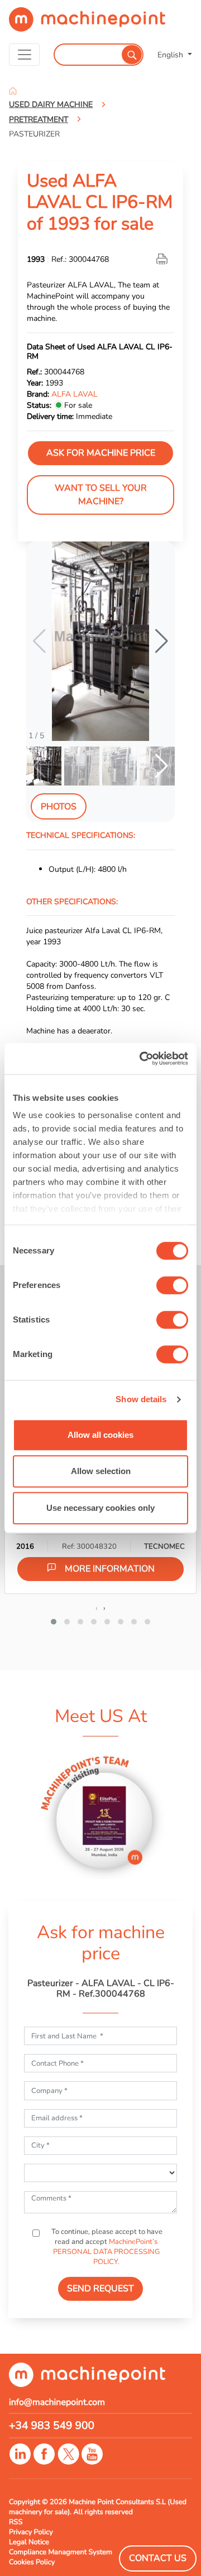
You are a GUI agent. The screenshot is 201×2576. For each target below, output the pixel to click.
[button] (162, 641)
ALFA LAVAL (75, 394)
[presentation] (97, 1608)
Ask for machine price (101, 453)
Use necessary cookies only (100, 1508)
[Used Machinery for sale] (87, 24)
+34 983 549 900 (52, 2426)
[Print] (163, 259)
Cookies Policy (32, 2562)
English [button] (171, 55)
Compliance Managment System (61, 2552)
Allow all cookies (100, 1435)
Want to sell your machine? (101, 495)
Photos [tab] (59, 807)
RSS (16, 2522)
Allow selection (101, 1471)
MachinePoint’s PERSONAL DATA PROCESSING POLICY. (106, 2252)
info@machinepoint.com (57, 2402)
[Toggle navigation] (24, 55)
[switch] (172, 1285)
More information (110, 1569)
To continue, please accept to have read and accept (106, 2247)
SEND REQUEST (100, 2289)
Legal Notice (29, 2542)
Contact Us (158, 2558)
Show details (141, 1399)
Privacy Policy (31, 2532)
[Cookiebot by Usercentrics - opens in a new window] (142, 1058)
